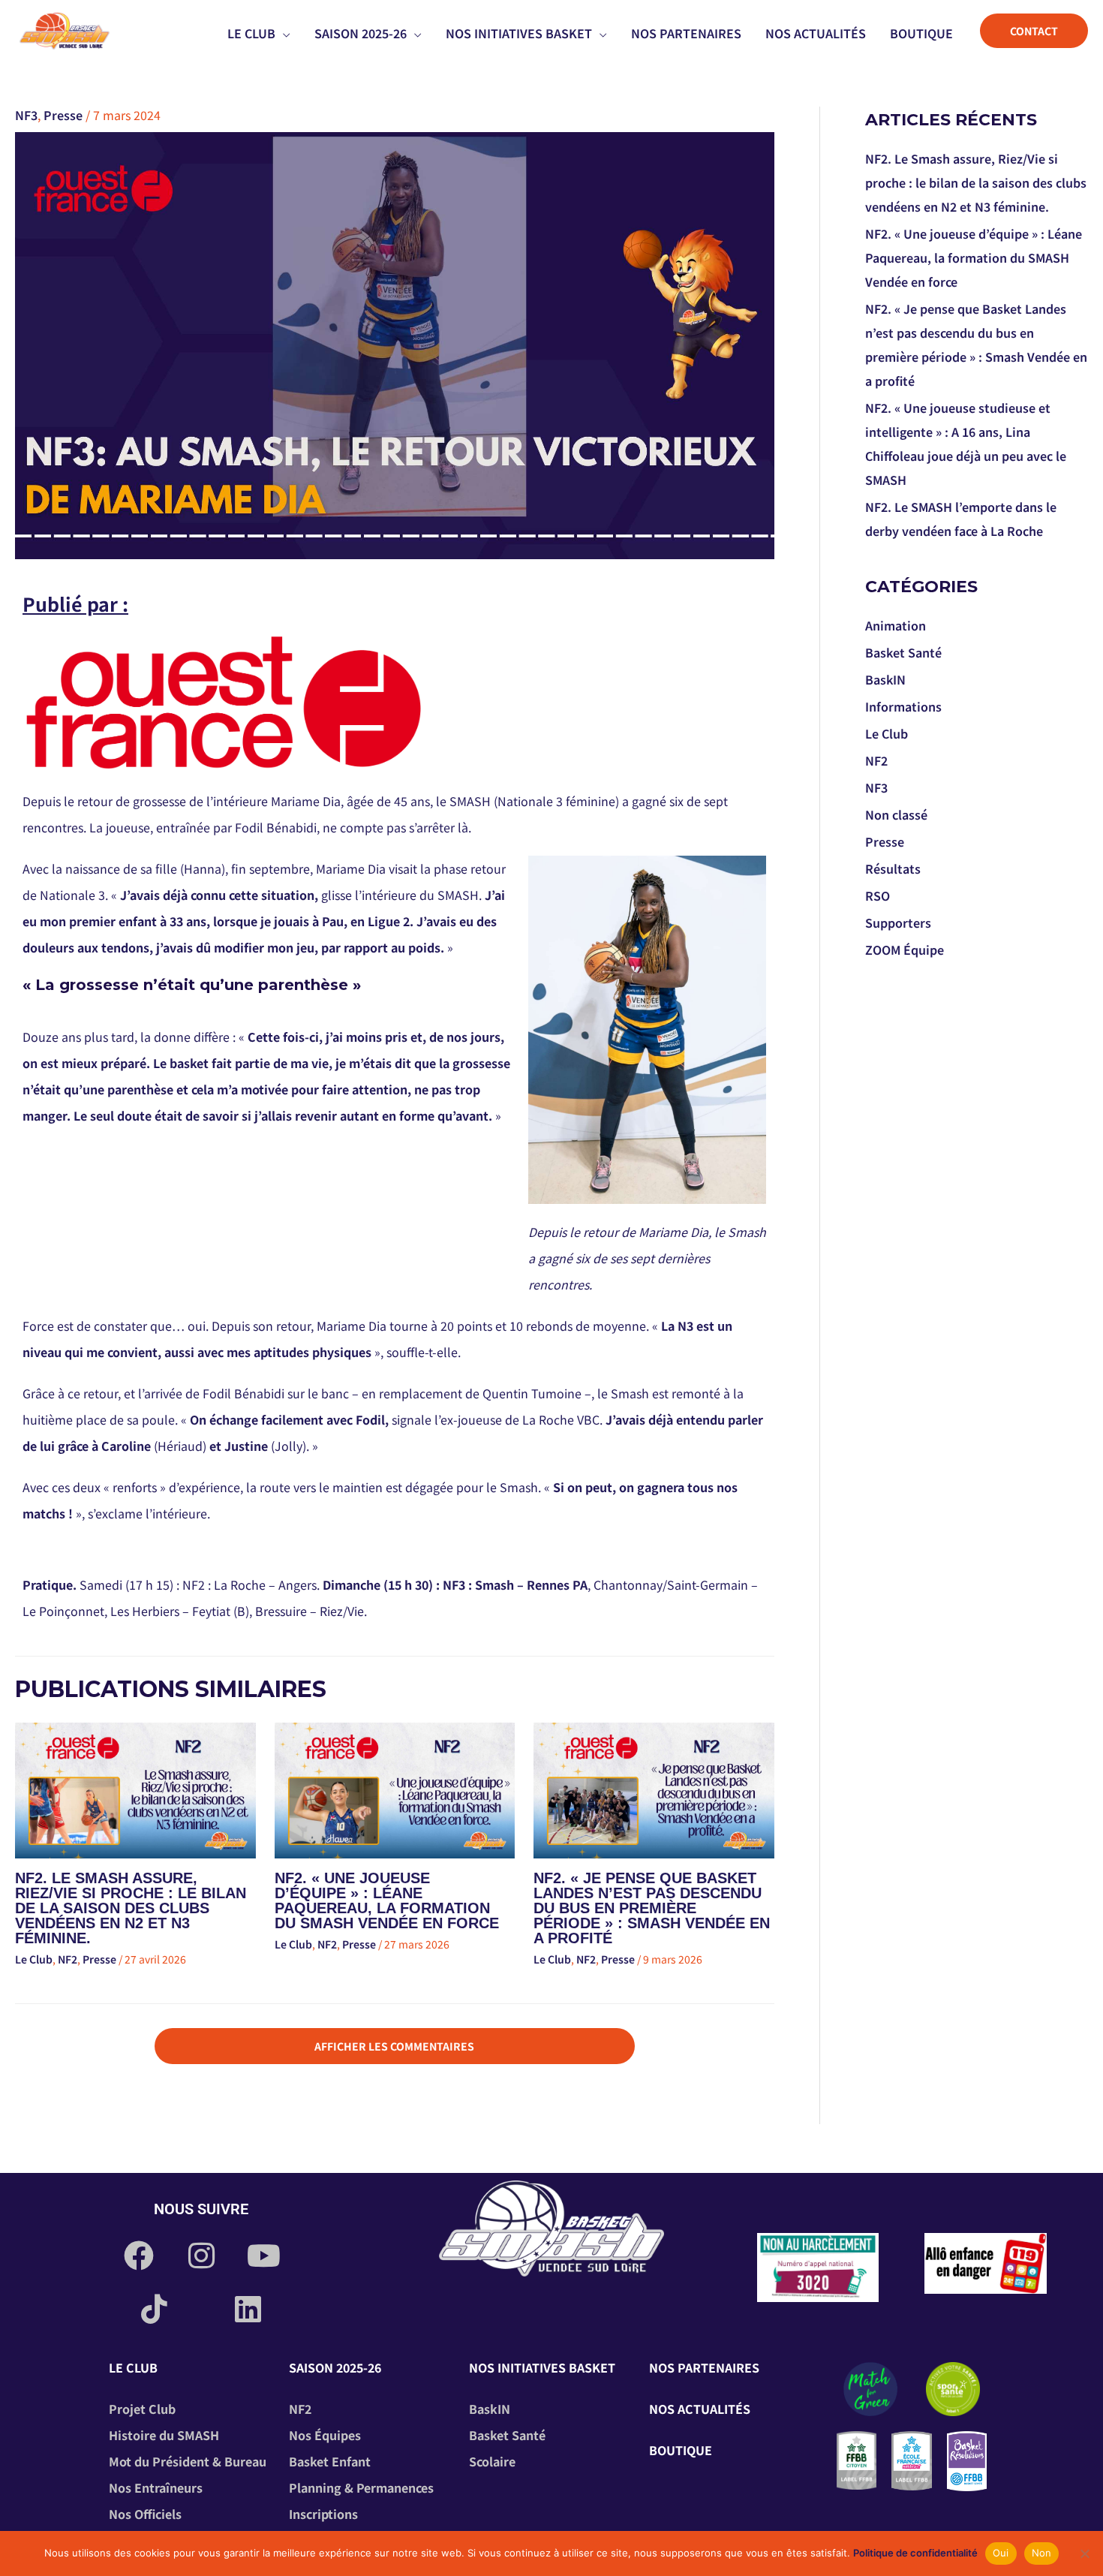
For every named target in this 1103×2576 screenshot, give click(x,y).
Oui (1001, 2553)
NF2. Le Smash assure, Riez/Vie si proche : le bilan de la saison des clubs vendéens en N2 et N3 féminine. (131, 1908)
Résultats (893, 868)
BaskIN (885, 679)
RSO (878, 895)
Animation (896, 625)
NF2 (68, 1959)
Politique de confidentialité (915, 2553)
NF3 (26, 115)
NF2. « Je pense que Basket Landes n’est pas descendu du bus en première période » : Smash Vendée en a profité (652, 1908)
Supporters (898, 922)
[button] (283, 33)
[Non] (1084, 2553)
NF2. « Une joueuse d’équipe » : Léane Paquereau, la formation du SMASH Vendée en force (387, 1900)
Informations (903, 706)
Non (1042, 2553)
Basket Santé (903, 652)
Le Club (34, 1959)
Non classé (896, 814)
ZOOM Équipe (905, 949)
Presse (63, 115)
